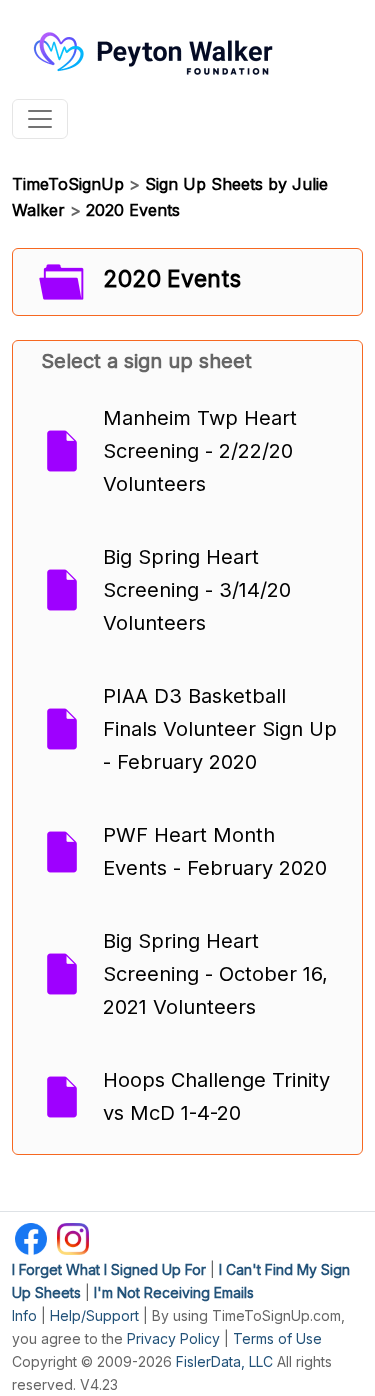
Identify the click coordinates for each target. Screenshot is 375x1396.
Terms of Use (277, 1338)
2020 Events (133, 210)
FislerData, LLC (224, 1361)
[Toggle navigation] (40, 119)
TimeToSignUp (68, 184)
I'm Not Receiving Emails (174, 1292)
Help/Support (94, 1315)
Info (24, 1315)
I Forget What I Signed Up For (109, 1269)
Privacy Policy (173, 1338)
